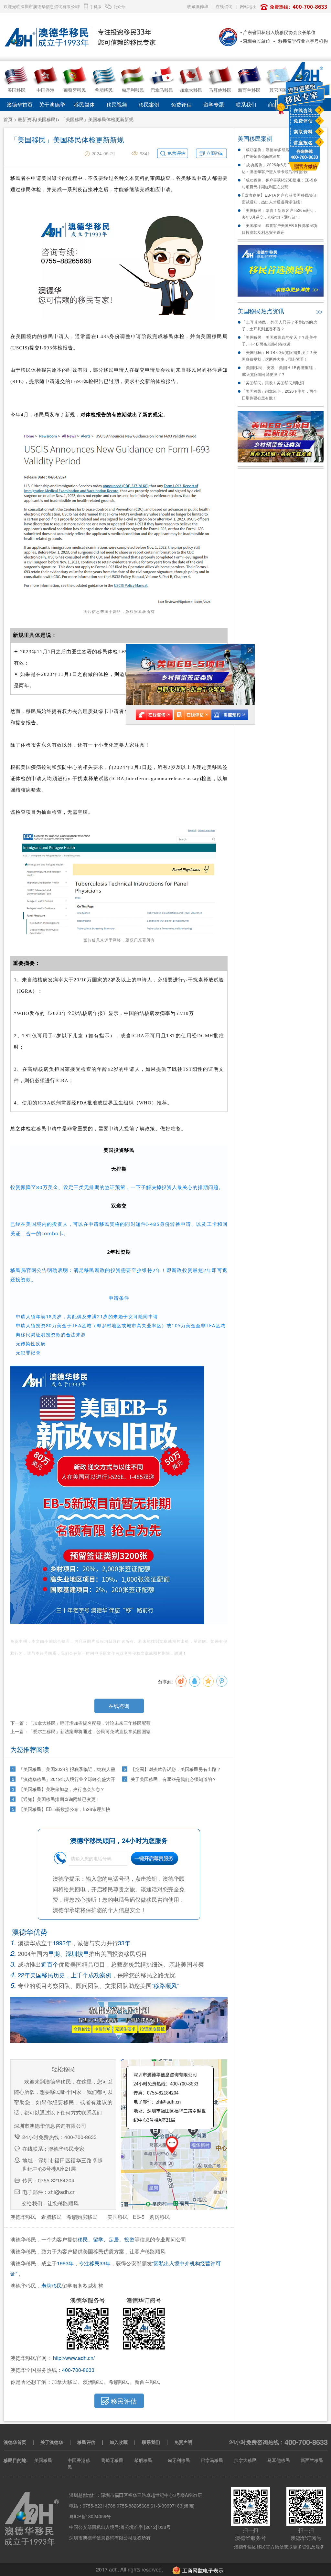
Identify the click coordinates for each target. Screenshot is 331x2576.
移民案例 (149, 104)
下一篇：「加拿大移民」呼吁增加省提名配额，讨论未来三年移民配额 (80, 1723)
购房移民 (160, 2217)
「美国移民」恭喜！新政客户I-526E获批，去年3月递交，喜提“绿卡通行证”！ (279, 213)
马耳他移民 (279, 2460)
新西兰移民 (312, 2460)
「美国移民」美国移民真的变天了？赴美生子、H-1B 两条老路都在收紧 (279, 340)
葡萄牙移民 (112, 2460)
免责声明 (183, 2442)
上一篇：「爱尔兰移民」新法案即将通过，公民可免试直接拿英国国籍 (80, 1731)
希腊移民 (51, 2217)
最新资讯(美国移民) (37, 119)
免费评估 (303, 120)
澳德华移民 (23, 2217)
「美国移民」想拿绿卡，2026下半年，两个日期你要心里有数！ (279, 394)
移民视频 (117, 104)
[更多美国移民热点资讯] (319, 310)
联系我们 (246, 104)
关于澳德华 (52, 104)
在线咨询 (303, 110)
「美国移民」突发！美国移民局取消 (273, 383)
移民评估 (86, 2442)
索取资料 (303, 131)
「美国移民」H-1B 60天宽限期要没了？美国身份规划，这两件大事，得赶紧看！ (279, 356)
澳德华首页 (20, 104)
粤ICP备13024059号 (90, 2516)
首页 (8, 119)
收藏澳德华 (198, 6)
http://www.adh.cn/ (74, 2358)
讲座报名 (303, 142)
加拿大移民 (245, 2460)
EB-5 (139, 2217)
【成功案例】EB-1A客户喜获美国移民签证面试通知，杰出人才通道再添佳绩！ (279, 198)
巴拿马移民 (212, 2460)
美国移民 (118, 2217)
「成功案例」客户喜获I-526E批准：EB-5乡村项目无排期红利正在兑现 (279, 183)
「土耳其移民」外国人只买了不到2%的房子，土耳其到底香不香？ (279, 325)
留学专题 (214, 104)
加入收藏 (119, 2442)
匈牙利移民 (179, 2460)
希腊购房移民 (82, 2217)
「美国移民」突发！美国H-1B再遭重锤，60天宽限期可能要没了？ (279, 371)
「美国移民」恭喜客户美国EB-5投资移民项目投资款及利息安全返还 (279, 229)
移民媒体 (84, 104)
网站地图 (248, 6)
